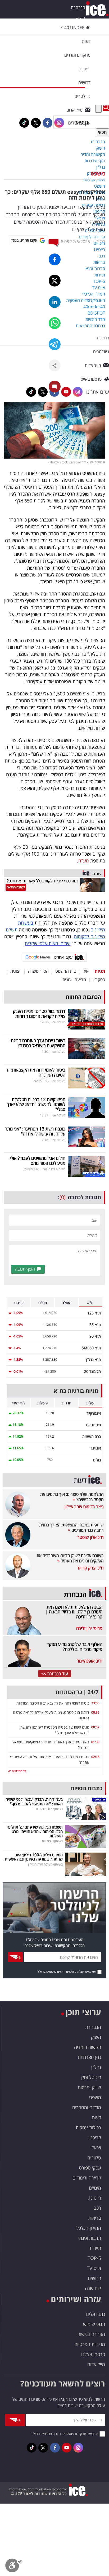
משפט (98, 174)
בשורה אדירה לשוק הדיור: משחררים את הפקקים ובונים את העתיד (70, 1558)
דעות (86, 41)
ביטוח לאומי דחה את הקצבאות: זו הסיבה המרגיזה (36, 1072)
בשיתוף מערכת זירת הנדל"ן (45, 1864)
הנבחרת (78, 7)
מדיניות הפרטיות (90, 2344)
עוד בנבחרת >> (55, 1674)
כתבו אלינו (95, 2314)
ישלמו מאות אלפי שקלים (48, 943)
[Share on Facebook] (55, 259)
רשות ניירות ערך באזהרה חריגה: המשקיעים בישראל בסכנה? (37, 1043)
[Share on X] (55, 281)
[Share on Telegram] (55, 344)
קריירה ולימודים (87, 2178)
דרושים (94, 2278)
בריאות (95, 2218)
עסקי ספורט (90, 2168)
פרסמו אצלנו (93, 2354)
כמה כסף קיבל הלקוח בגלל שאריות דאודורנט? (43, 881)
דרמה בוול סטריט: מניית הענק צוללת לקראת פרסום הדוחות (39, 1014)
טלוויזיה (94, 2158)
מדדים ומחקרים (87, 2107)
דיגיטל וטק (91, 2077)
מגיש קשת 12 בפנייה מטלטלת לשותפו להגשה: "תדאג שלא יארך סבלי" (36, 1104)
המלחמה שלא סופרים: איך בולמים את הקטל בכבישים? (72, 1497)
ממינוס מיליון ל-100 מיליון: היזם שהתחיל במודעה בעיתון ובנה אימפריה (33, 1857)
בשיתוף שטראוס (52, 1841)
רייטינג (95, 2198)
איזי (85, 971)
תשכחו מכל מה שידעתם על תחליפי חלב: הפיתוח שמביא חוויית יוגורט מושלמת (35, 1831)
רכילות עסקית (88, 2127)
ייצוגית (16, 971)
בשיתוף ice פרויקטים (49, 1809)
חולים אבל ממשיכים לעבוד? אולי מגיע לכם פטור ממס (38, 1161)
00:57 (95, 1727)
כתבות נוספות (87, 1788)
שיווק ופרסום (89, 2087)
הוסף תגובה (25, 1269)
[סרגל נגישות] (14, 2567)
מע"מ (84, 861)
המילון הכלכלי (88, 2228)
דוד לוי (100, 242)
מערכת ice (58, 1022)
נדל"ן (96, 2067)
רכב (97, 2208)
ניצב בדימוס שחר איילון (84, 1507)
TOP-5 (94, 2258)
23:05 (95, 1703)
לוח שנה (93, 2288)
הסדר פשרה (38, 971)
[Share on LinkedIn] (55, 302)
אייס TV (94, 2268)
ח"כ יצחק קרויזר (90, 1568)
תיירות (95, 2248)
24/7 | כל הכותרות (77, 1692)
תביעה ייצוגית (74, 980)
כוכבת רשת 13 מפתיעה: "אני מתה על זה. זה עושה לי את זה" (35, 1131)
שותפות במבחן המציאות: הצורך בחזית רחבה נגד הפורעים (71, 1527)
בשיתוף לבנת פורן (54, 1169)
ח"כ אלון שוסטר (91, 1537)
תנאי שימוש (94, 2324)
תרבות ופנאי (90, 2238)
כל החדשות (18, 1771)
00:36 (95, 1712)
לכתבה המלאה (16, 887)
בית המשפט (66, 971)
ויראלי (96, 2148)
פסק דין (99, 980)
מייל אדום (96, 2364)
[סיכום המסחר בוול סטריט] (87, 1019)
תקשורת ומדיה (88, 2047)
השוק (81, 18)
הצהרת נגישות (91, 2334)
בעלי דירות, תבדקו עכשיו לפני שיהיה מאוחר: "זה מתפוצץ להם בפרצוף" (34, 1801)
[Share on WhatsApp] (55, 323)
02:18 (95, 1757)
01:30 (95, 1742)
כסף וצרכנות (89, 2057)
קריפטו (95, 2138)
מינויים (95, 2188)
